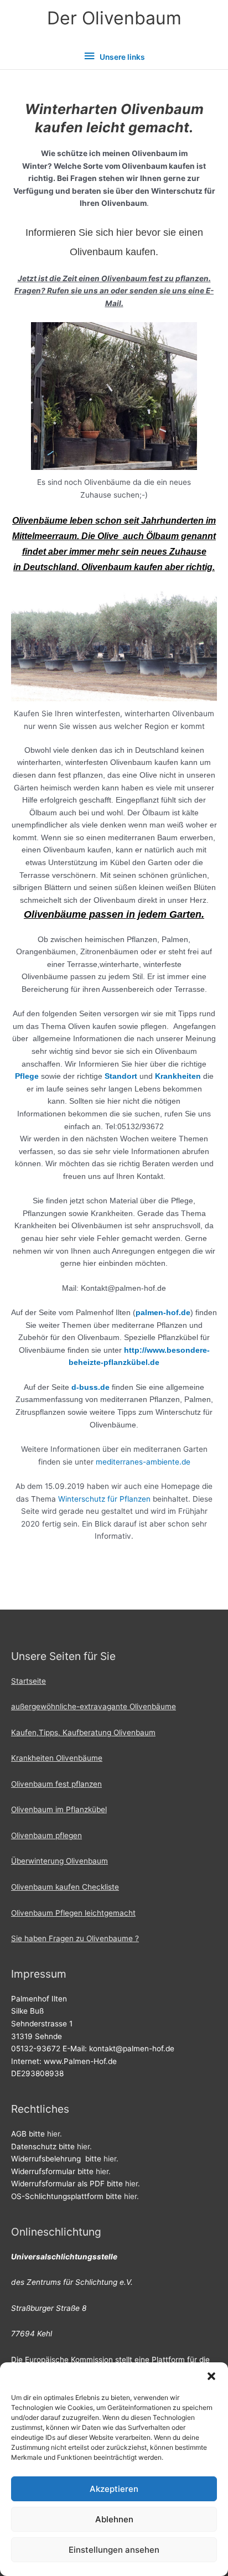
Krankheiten (179, 1076)
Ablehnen (114, 2519)
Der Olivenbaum (114, 18)
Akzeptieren (114, 2489)
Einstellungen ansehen (114, 2550)
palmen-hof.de (163, 1312)
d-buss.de (92, 1387)
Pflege (27, 1076)
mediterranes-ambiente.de (143, 1462)
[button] (211, 2376)
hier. (55, 2134)
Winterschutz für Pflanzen (104, 1499)
